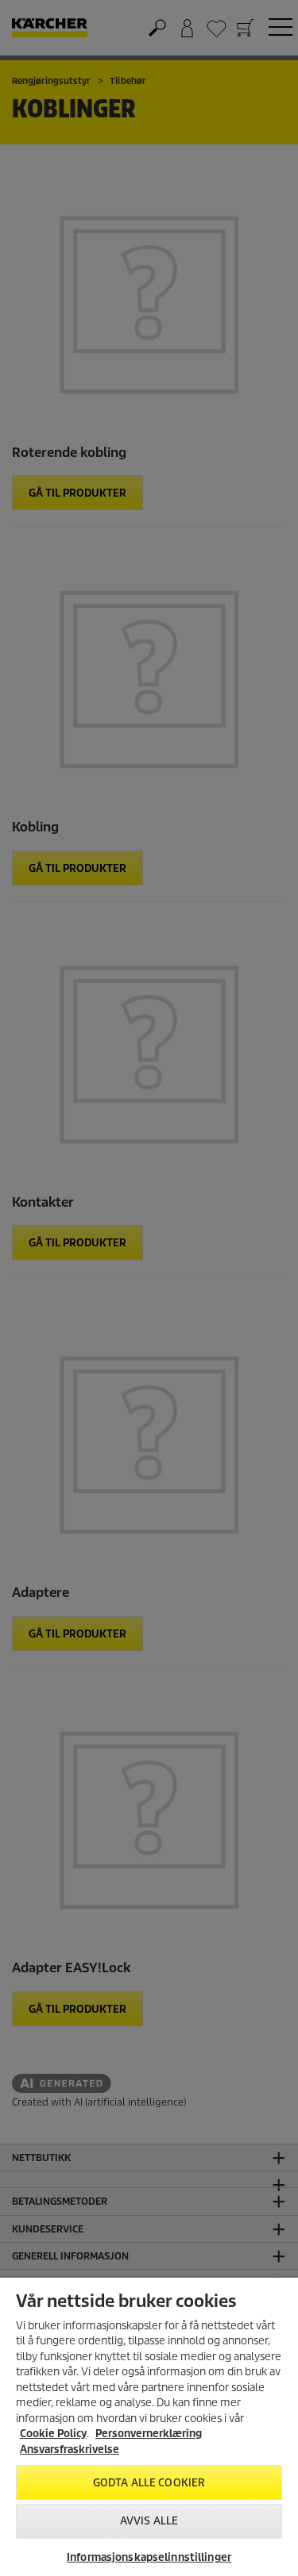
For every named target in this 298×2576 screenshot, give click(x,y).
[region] (149, 2427)
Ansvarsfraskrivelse (70, 2449)
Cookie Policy (53, 2434)
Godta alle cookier (149, 2483)
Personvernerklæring (149, 2434)
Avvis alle (149, 2521)
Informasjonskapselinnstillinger (149, 2557)
